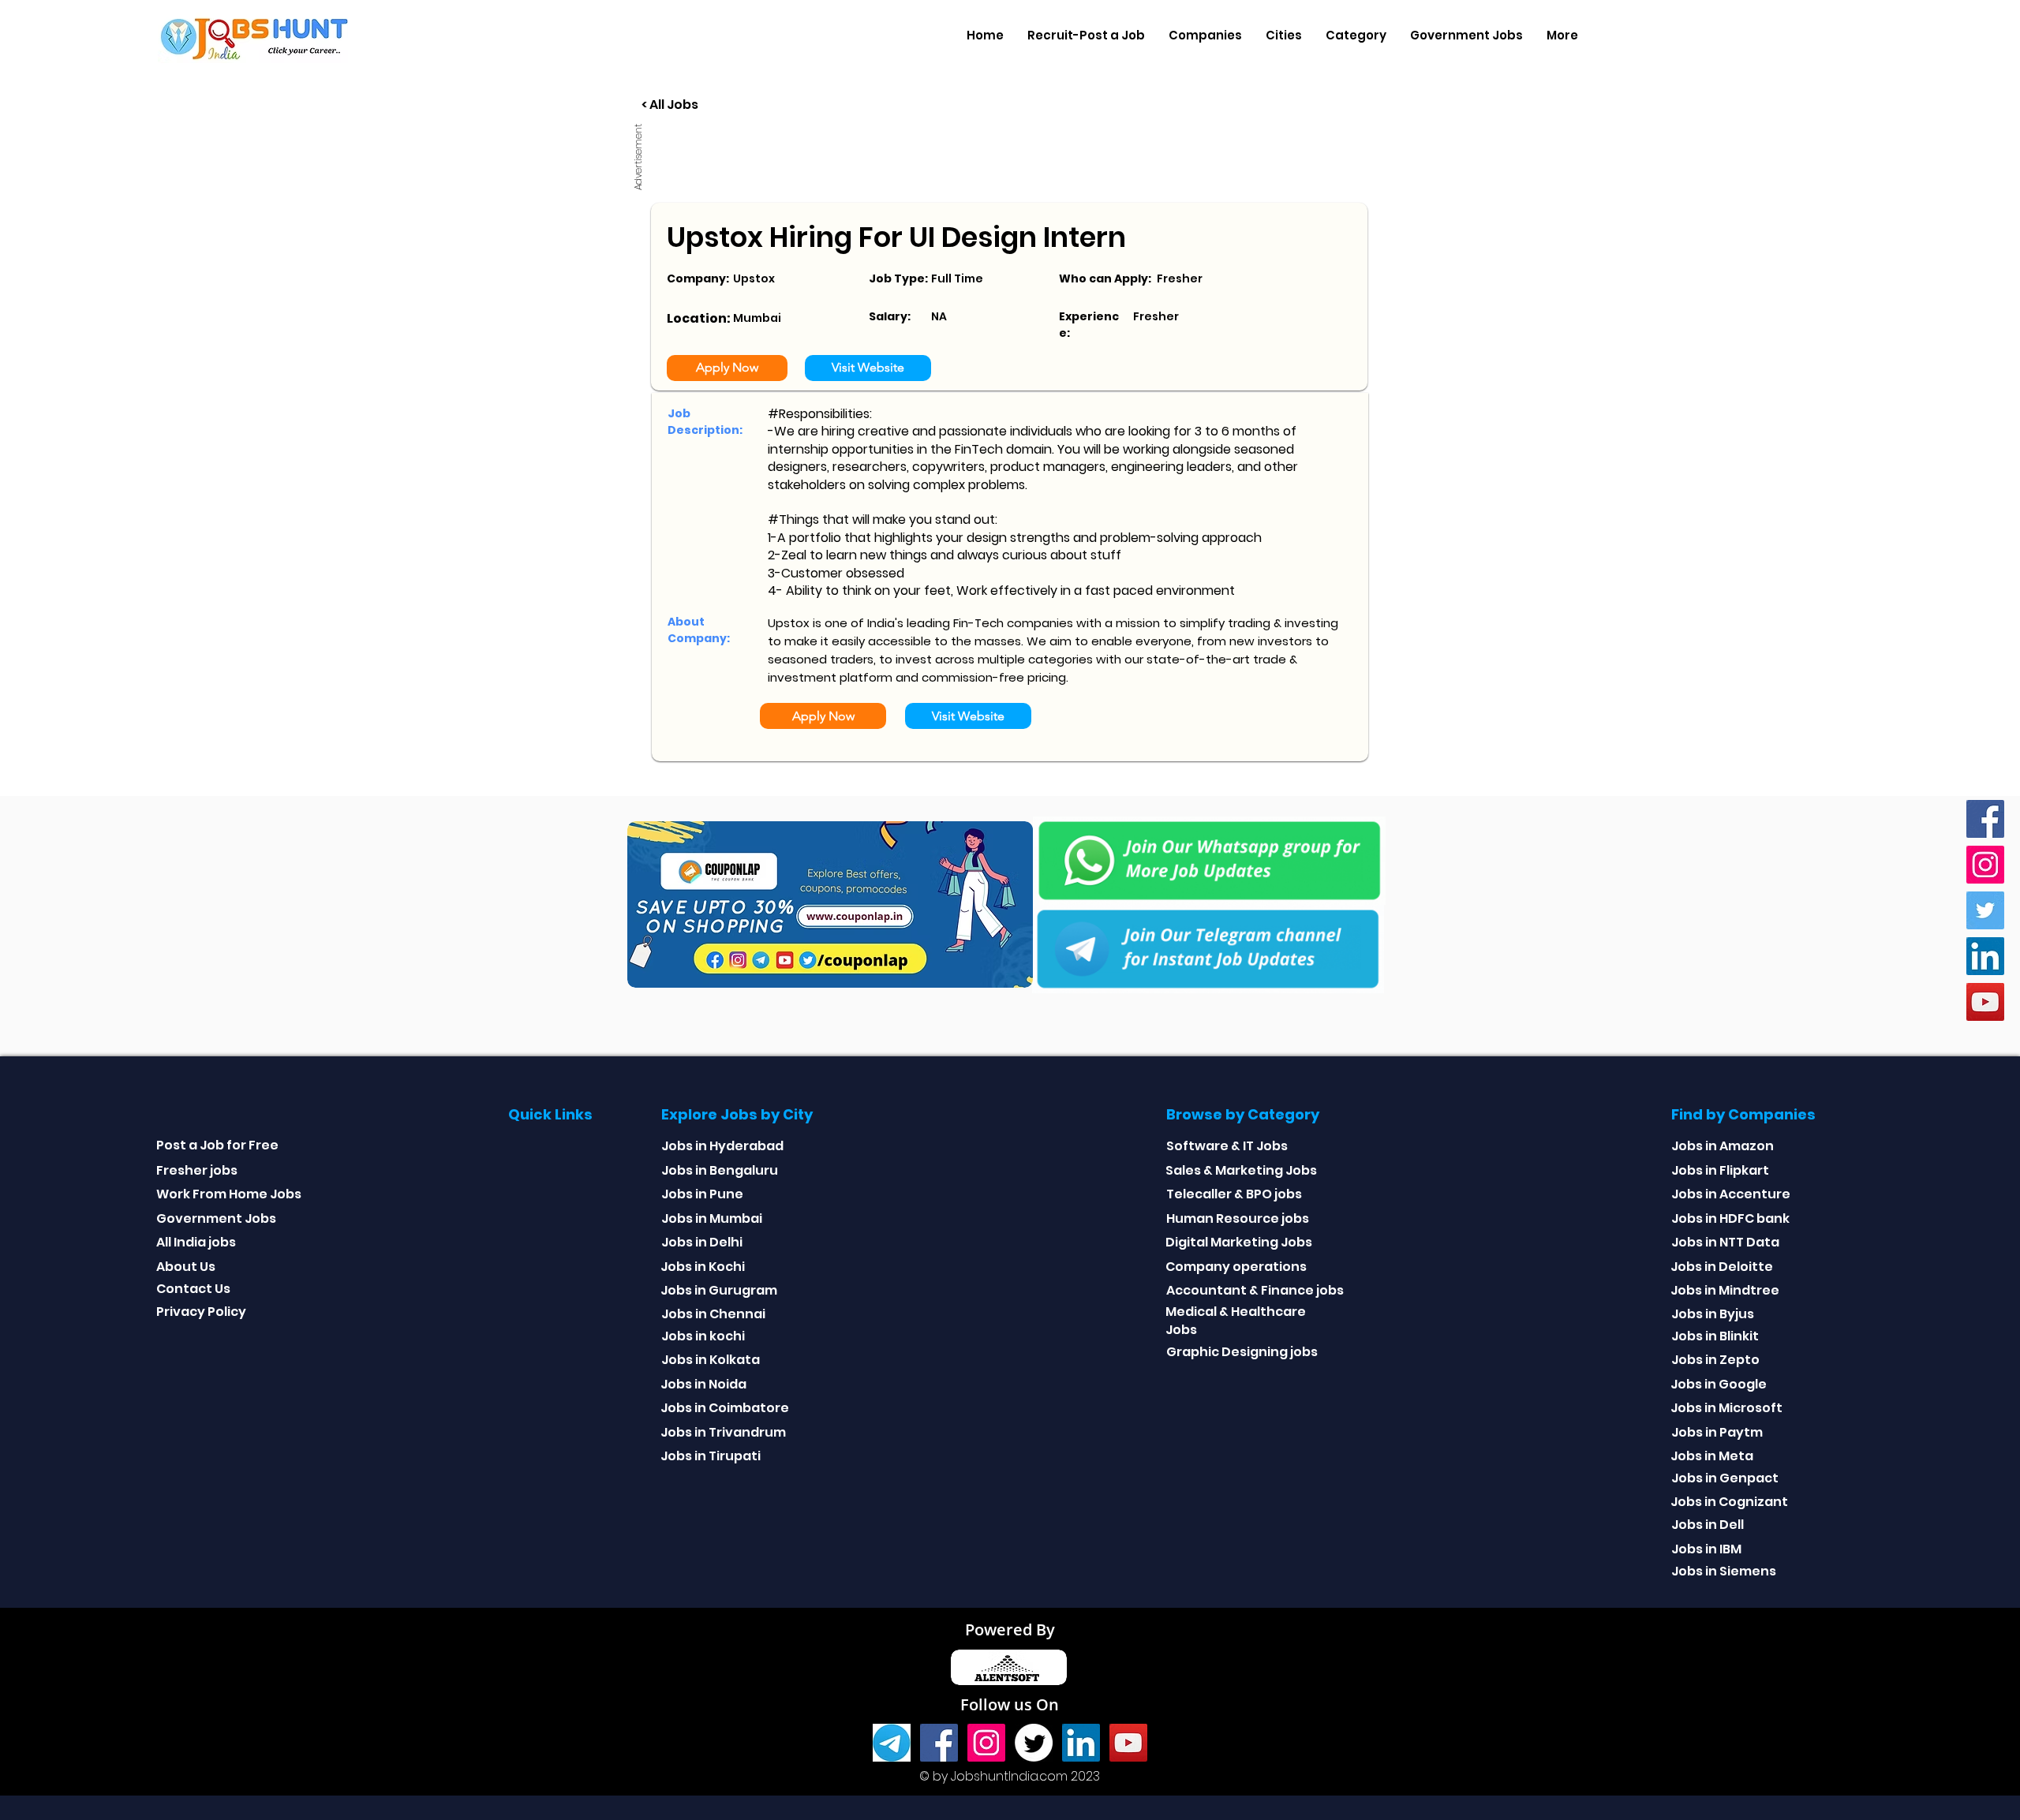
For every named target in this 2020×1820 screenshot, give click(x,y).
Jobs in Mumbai (712, 1218)
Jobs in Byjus (1713, 1314)
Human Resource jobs (1238, 1218)
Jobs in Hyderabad (722, 1146)
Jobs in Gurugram (719, 1290)
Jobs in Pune (702, 1194)
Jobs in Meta (1712, 1456)
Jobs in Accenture (1731, 1194)
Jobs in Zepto (1715, 1360)
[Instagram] (1985, 865)
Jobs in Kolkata (711, 1360)
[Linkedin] (1985, 956)
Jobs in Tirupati (711, 1456)
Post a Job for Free (217, 1145)
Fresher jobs (197, 1170)
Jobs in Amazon (1723, 1146)
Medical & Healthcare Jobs (1236, 1320)
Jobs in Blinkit (1715, 1336)
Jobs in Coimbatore (725, 1408)
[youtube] (1985, 1002)
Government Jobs (216, 1218)
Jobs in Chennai (713, 1314)
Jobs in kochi (703, 1336)
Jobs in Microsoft (1726, 1408)
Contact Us (193, 1289)
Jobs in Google (1719, 1384)
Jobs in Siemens (1724, 1571)
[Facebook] (1985, 819)
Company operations (1236, 1267)
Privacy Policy (201, 1312)
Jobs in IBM (1706, 1549)
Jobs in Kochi (703, 1267)
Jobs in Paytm (1717, 1432)
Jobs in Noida (703, 1384)
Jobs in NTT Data (1725, 1242)
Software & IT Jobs (1227, 1146)
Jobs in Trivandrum (723, 1432)
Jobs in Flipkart (1720, 1170)
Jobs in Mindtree (1725, 1290)
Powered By (1010, 1629)
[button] (1205, 36)
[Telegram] (892, 1743)
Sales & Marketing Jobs (1241, 1170)
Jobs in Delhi (702, 1242)
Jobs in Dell (1708, 1525)
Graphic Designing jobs (1242, 1352)
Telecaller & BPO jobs (1234, 1194)
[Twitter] (1985, 910)
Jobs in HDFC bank (1730, 1218)
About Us (186, 1267)
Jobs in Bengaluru (720, 1170)
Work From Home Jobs (229, 1194)
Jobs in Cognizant (1729, 1502)
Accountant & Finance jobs (1255, 1290)
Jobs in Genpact (1725, 1478)
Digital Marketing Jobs (1239, 1242)
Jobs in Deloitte (1722, 1267)
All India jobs (196, 1242)
